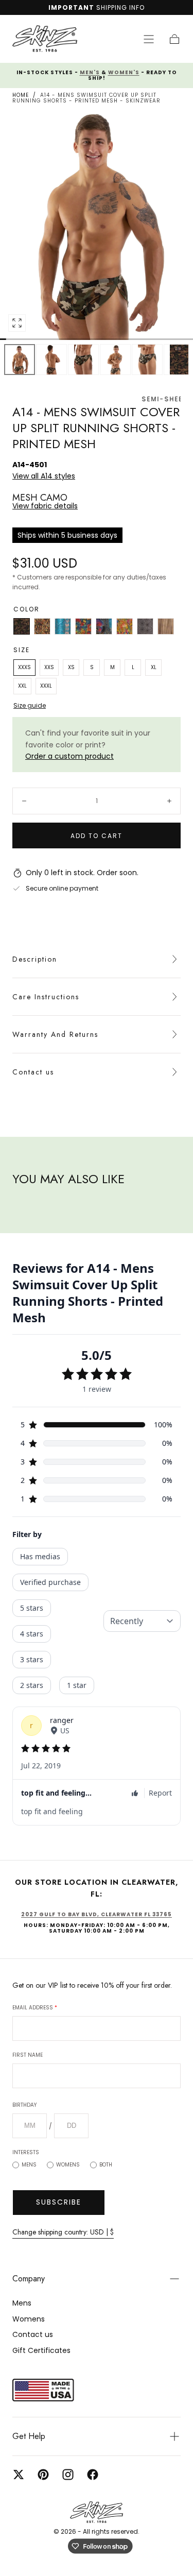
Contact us (33, 1072)
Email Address (35, 2008)
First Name (28, 2055)
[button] (149, 39)
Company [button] (29, 2279)
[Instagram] (68, 2475)
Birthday (24, 2105)
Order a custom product (69, 756)
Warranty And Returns (55, 1034)
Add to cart (97, 836)
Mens (29, 2165)
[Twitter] (19, 2475)
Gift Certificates (41, 2350)
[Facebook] (93, 2475)
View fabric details (45, 506)
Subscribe (59, 2202)
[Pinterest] (43, 2475)
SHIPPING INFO (120, 7)
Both (106, 2165)
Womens (68, 2165)
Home (21, 95)
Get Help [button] (29, 2436)
